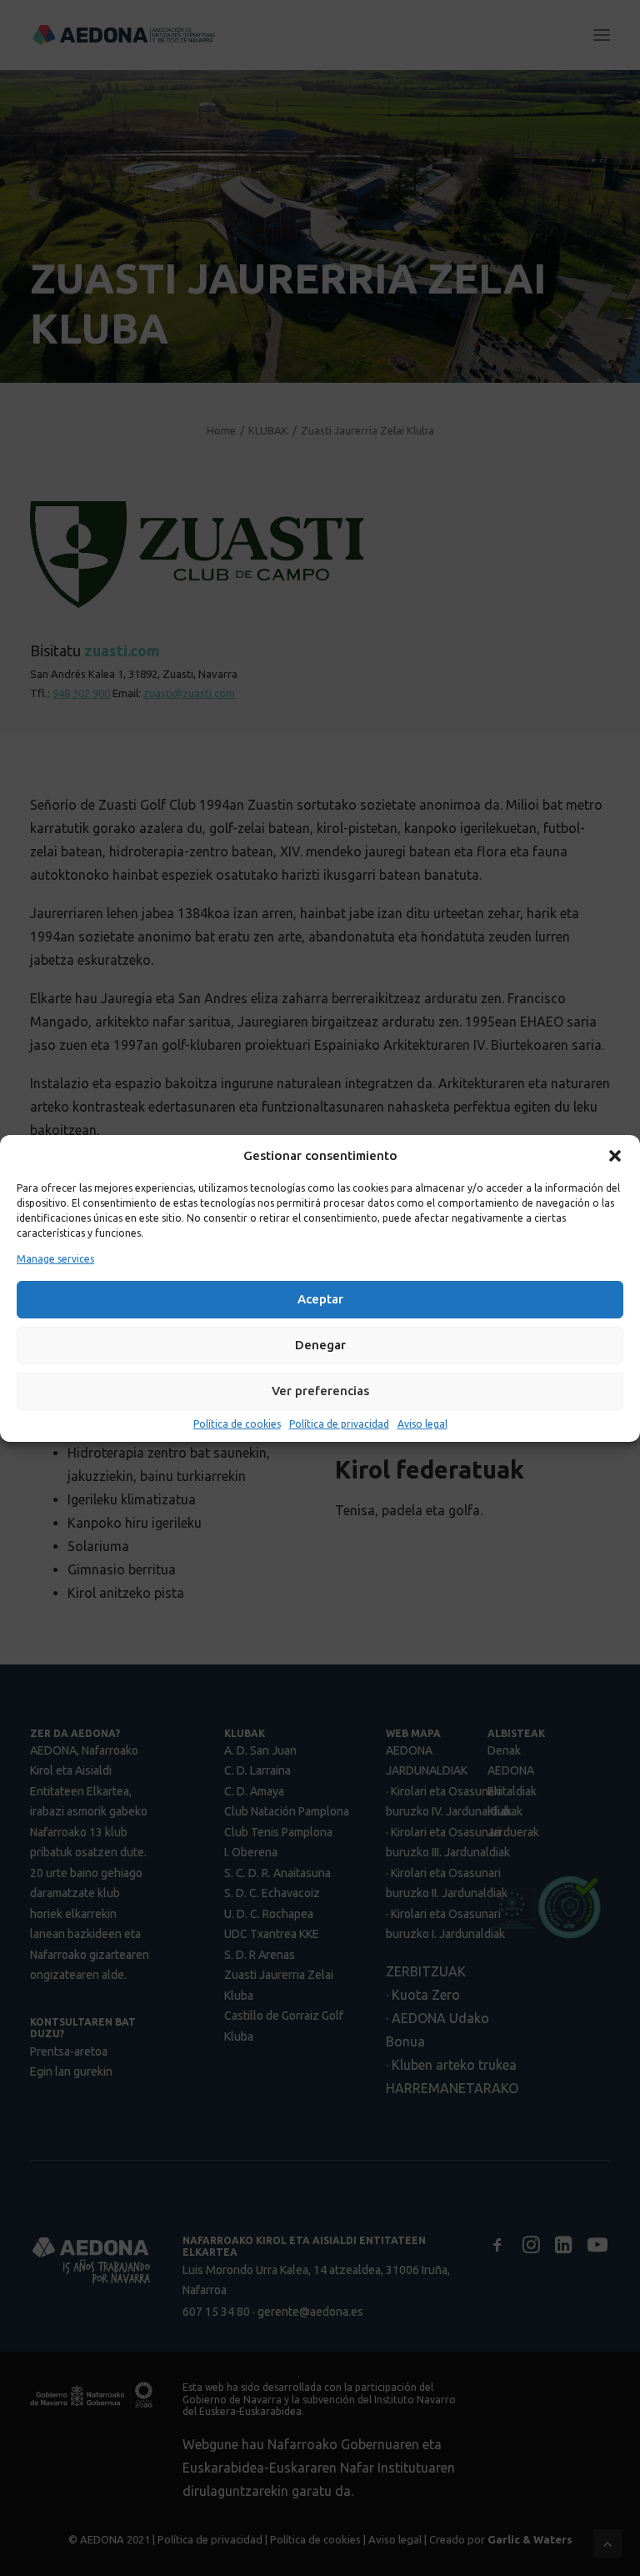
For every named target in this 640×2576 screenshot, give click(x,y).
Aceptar (320, 1299)
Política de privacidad (339, 1424)
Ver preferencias (320, 1391)
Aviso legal (422, 1424)
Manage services (55, 1259)
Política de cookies (237, 1424)
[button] (615, 1156)
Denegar (320, 1345)
